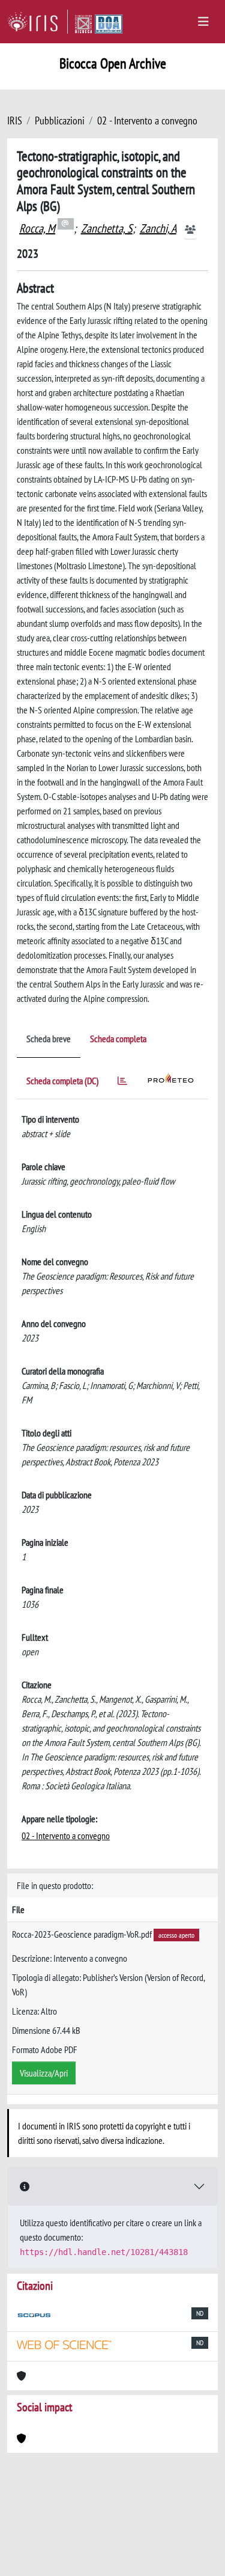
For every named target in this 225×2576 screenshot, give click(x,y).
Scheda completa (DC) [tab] (62, 1081)
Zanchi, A (158, 228)
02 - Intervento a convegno (147, 121)
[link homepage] (37, 22)
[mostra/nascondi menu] (203, 22)
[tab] (122, 1083)
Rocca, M (37, 228)
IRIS (15, 121)
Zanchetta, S (107, 228)
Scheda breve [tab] (49, 1039)
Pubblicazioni (60, 121)
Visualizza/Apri (44, 2073)
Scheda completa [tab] (118, 1039)
